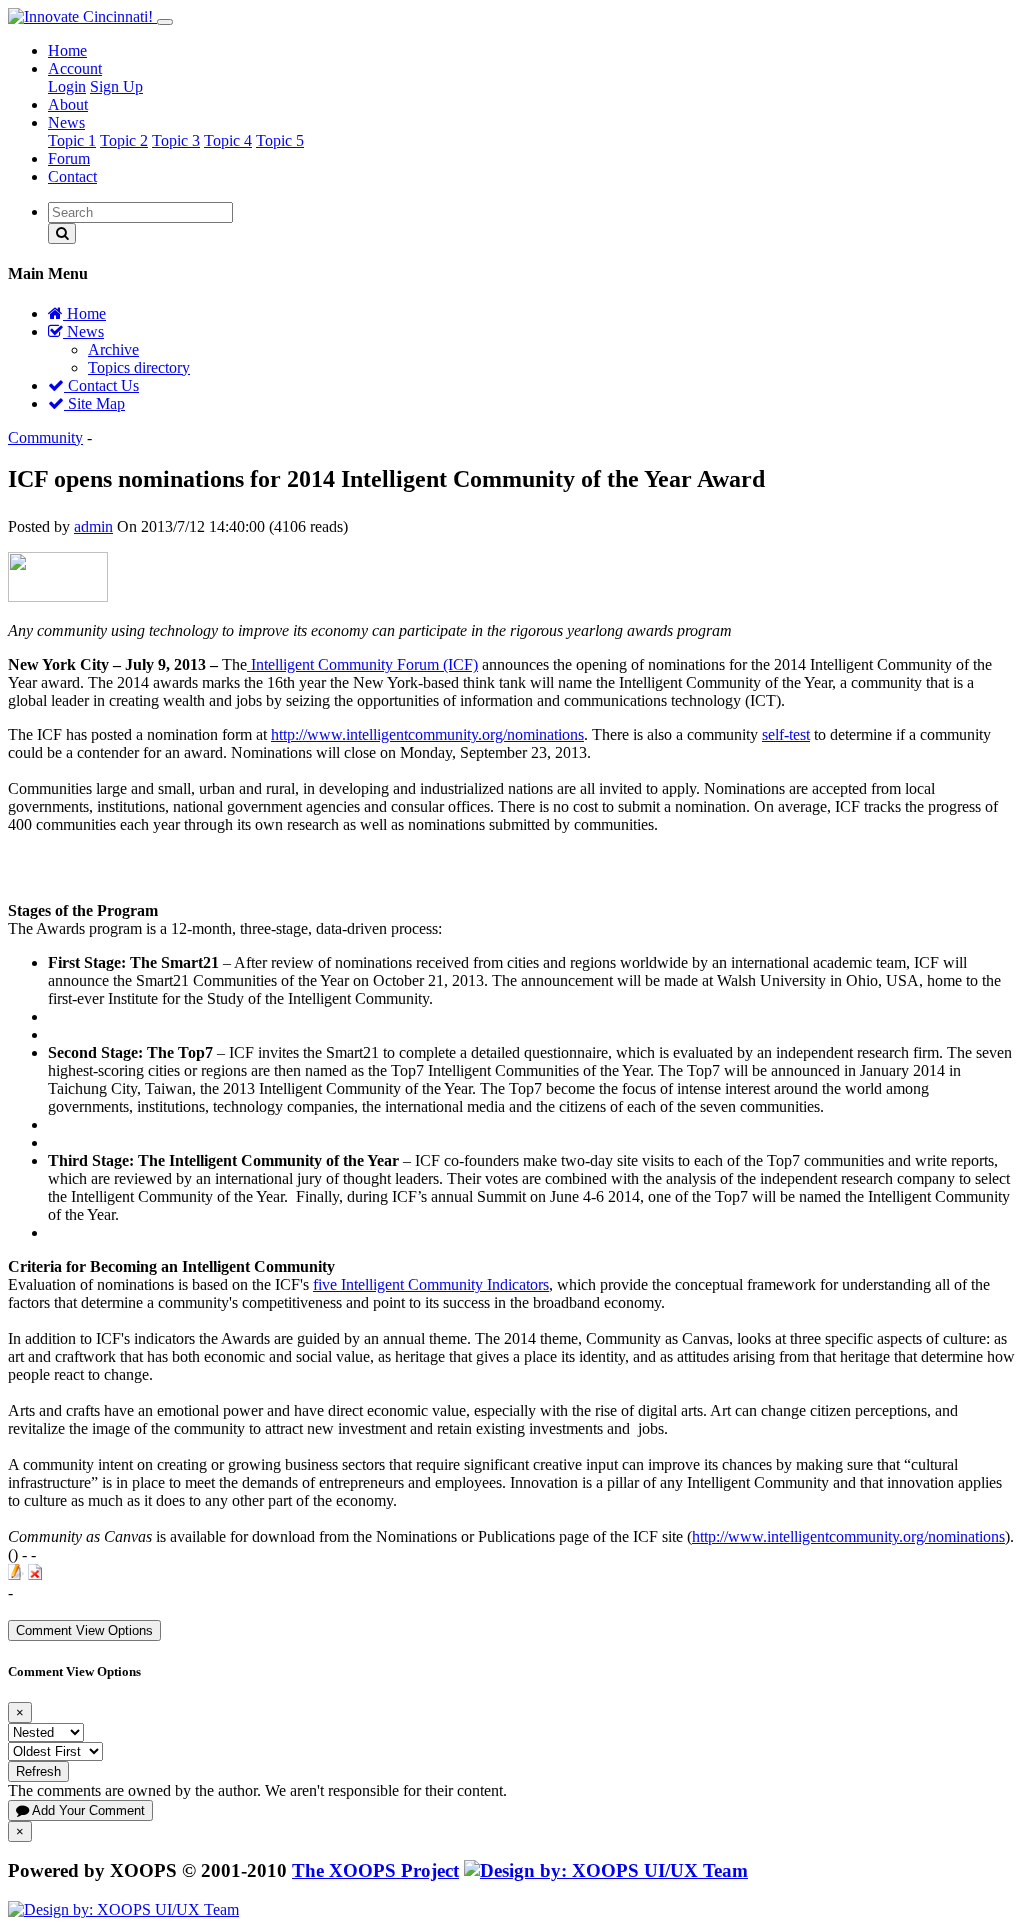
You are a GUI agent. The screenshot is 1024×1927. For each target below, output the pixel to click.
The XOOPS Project (375, 1870)
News (66, 122)
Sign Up (116, 86)
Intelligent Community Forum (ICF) (362, 664)
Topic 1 (72, 140)
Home (67, 50)
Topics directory (139, 367)
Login (67, 86)
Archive (113, 349)
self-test (786, 734)
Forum (69, 158)
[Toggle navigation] (165, 22)
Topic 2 (124, 140)
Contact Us (101, 385)
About (68, 104)
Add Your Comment (87, 1810)
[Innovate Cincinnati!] (82, 16)
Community (45, 437)
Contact (72, 176)
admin (93, 526)
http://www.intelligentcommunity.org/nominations (427, 734)
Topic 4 (228, 140)
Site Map (94, 403)
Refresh (38, 1771)
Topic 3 (176, 140)
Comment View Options (84, 1630)
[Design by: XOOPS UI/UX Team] (606, 1870)
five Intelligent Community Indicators (431, 1284)
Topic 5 (280, 140)
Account (75, 68)
